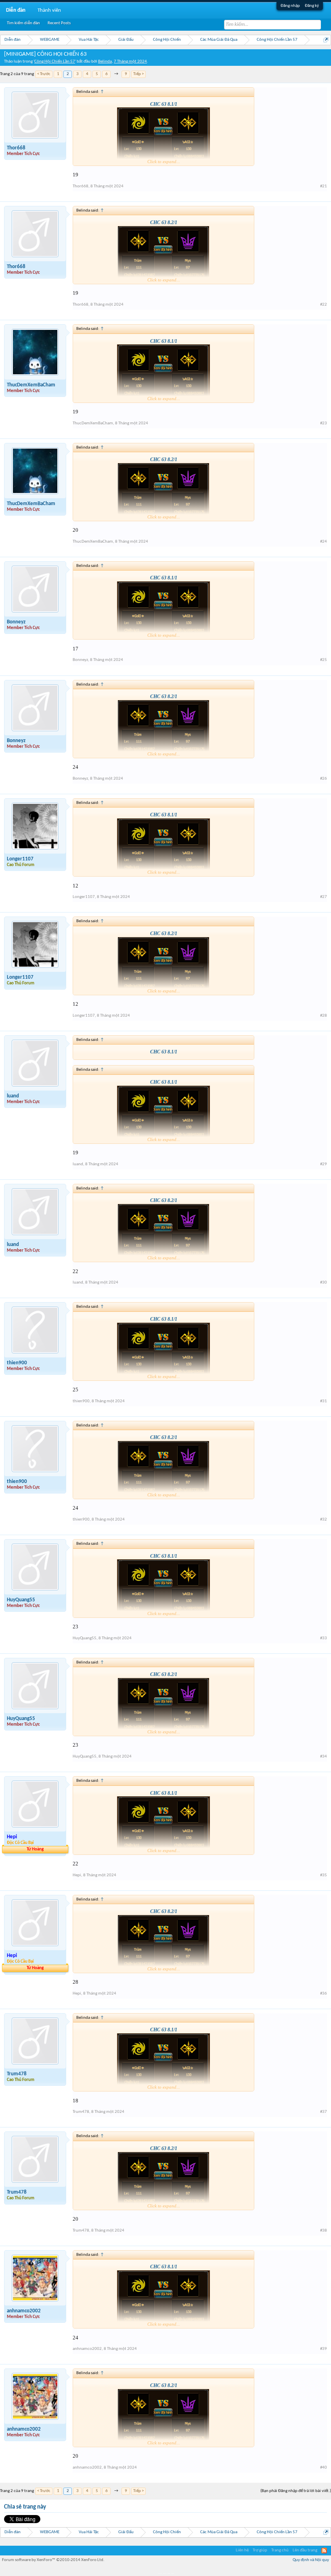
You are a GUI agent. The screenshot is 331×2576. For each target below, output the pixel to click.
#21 (324, 186)
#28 (324, 1016)
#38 (324, 2231)
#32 (324, 1520)
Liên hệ (242, 2550)
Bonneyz (16, 622)
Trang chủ (280, 2550)
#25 (324, 660)
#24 (324, 542)
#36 (324, 1994)
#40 (324, 2468)
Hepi (77, 1875)
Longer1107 (20, 859)
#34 (324, 1757)
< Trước (44, 74)
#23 (324, 423)
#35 (324, 1875)
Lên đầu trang (305, 2550)
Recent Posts (59, 23)
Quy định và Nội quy (311, 2560)
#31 (324, 1401)
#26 (324, 779)
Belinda (105, 62)
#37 (324, 2112)
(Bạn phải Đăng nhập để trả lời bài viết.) (296, 2491)
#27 (324, 897)
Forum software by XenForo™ (53, 2560)
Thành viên (49, 10)
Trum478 (17, 2074)
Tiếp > (138, 74)
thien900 (17, 1363)
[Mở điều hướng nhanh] (326, 40)
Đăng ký (312, 6)
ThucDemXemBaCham (31, 385)
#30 (324, 1283)
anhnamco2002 (24, 2311)
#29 (324, 1164)
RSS (324, 2551)
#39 (324, 2349)
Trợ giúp (260, 2550)
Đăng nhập (290, 6)
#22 (324, 305)
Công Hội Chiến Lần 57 (55, 62)
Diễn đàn (16, 10)
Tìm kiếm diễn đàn (23, 23)
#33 (324, 1638)
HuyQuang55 (21, 1600)
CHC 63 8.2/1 (164, 222)
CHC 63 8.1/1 (164, 104)
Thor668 (16, 148)
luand (13, 1096)
